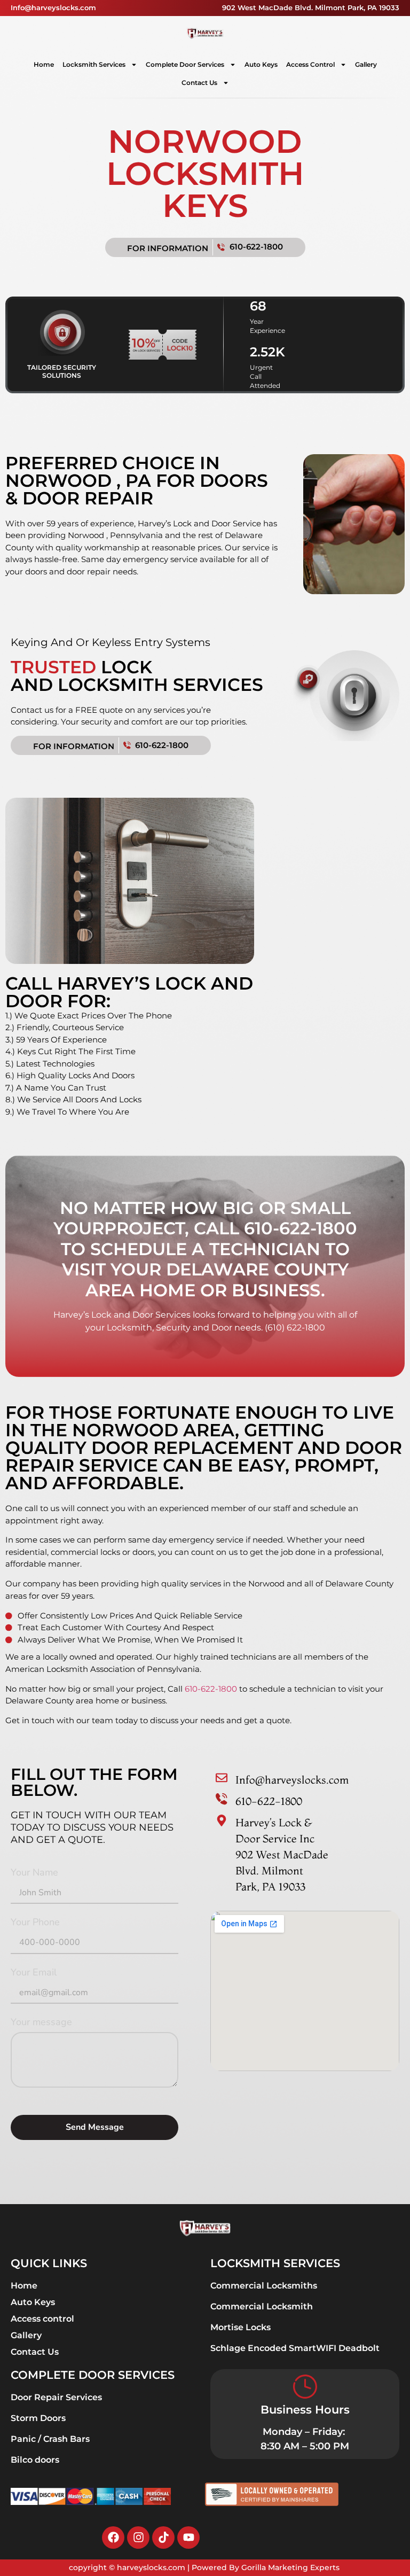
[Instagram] (138, 2538)
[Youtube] (188, 2538)
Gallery (366, 64)
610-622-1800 (211, 1689)
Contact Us (199, 83)
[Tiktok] (163, 2538)
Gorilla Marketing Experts (291, 2567)
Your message (41, 2023)
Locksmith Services (94, 64)
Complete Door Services (185, 64)
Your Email (34, 1973)
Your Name (34, 1873)
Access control (310, 64)
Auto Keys (261, 64)
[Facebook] (113, 2538)
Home (44, 64)
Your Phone (35, 1923)
